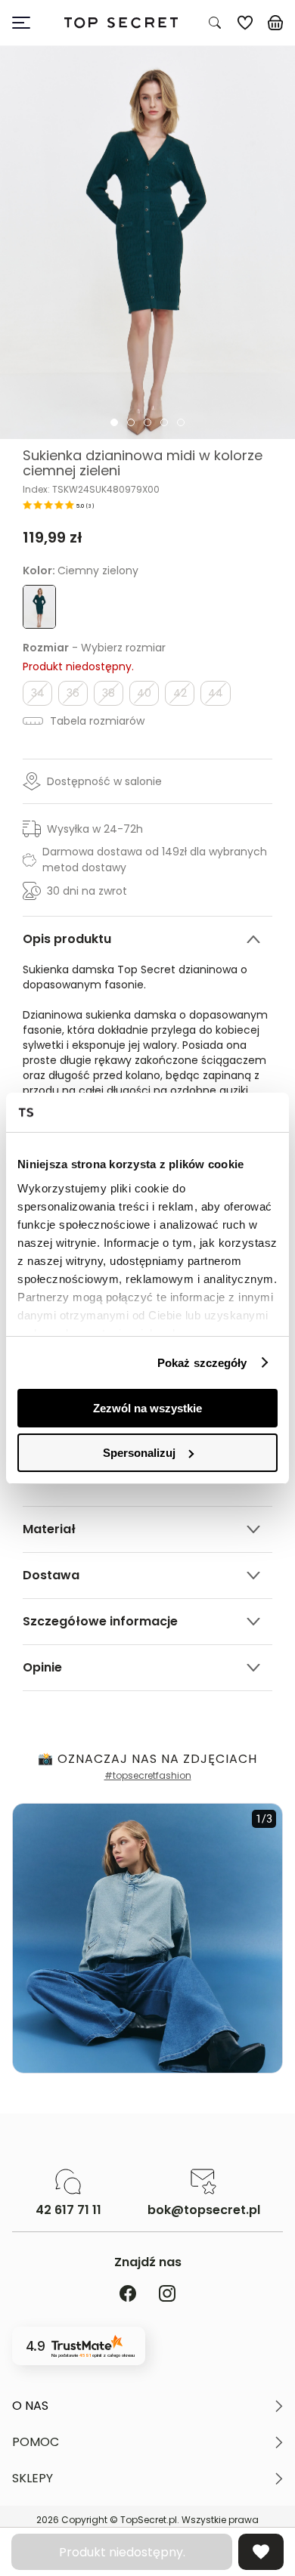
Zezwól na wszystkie (147, 1408)
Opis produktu (67, 939)
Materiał (49, 1529)
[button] (147, 2406)
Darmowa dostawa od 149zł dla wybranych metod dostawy (155, 860)
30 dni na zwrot (87, 891)
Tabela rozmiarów (96, 721)
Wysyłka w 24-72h (95, 829)
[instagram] (167, 2295)
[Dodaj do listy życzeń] (261, 2552)
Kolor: (81, 571)
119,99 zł (53, 537)
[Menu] (27, 23)
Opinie (42, 1667)
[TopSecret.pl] (121, 23)
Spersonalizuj (139, 1453)
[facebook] (128, 2295)
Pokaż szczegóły (202, 1363)
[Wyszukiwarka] (215, 23)
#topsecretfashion (148, 1775)
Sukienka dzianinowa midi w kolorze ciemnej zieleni (143, 463)
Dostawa (51, 1575)
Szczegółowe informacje (100, 1621)
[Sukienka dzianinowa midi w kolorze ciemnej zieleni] (147, 243)
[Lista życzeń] (245, 23)
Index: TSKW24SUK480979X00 (91, 490)
